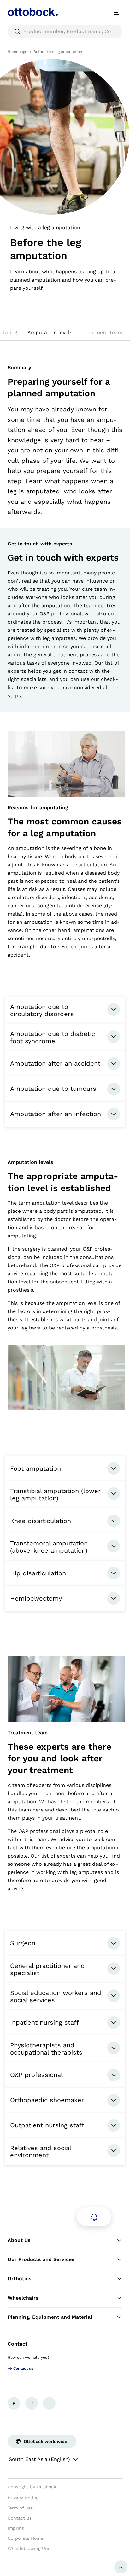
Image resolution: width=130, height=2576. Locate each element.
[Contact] (94, 2217)
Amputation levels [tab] (50, 332)
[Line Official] (49, 2403)
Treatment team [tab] (102, 332)
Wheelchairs (23, 2298)
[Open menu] (117, 13)
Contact (18, 2344)
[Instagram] (32, 2403)
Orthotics (20, 2279)
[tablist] (65, 334)
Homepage (17, 52)
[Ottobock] (33, 13)
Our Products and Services (41, 2259)
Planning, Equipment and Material (50, 2317)
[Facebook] (14, 2403)
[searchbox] (65, 32)
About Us (19, 2240)
